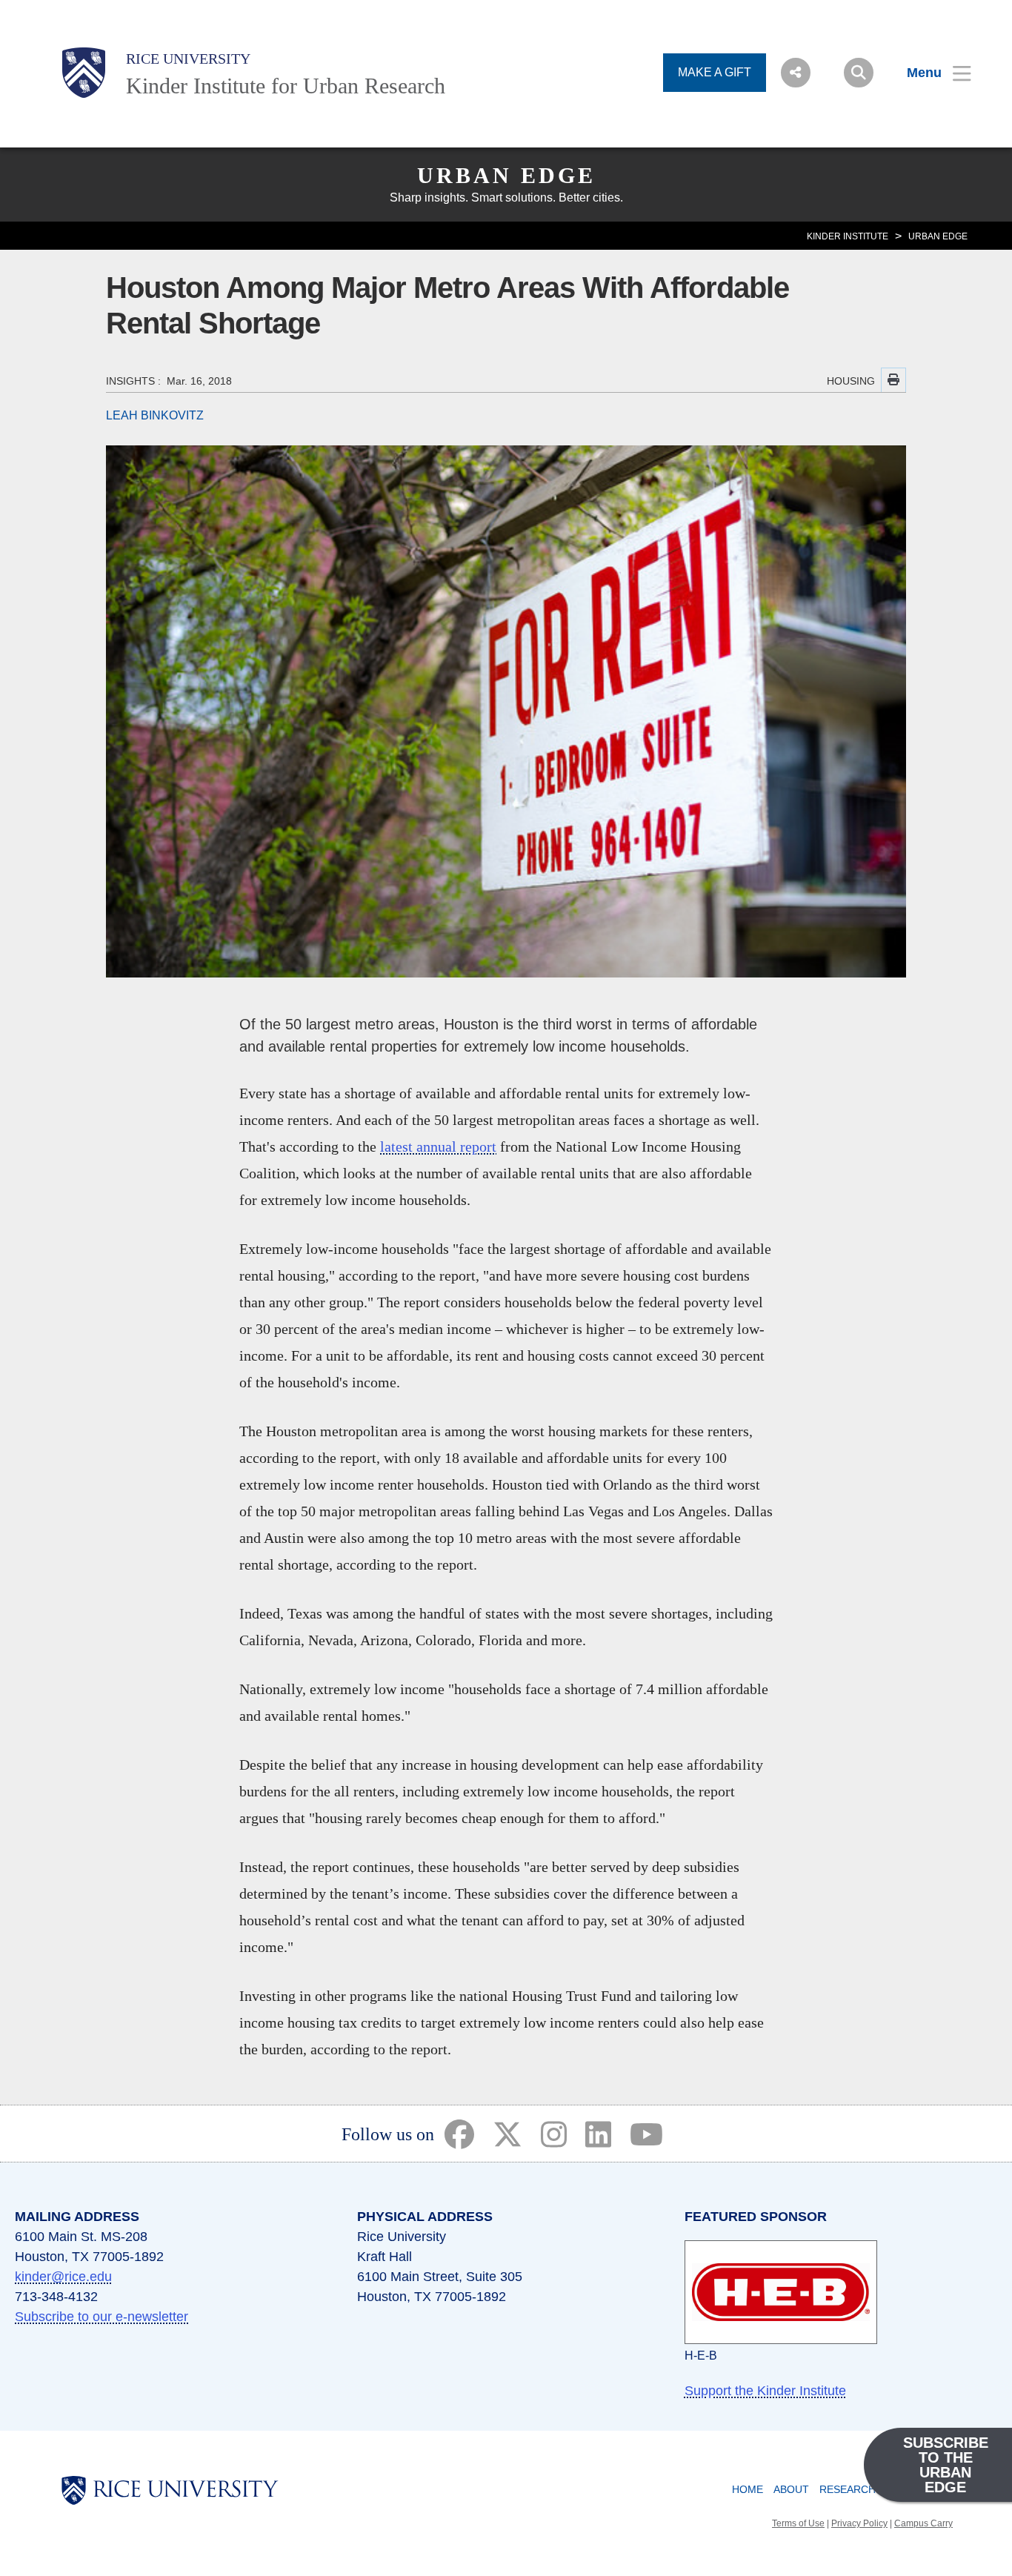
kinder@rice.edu (63, 2277)
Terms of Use (798, 2523)
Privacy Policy (859, 2523)
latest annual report (438, 1146)
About (791, 2489)
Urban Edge (506, 175)
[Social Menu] (796, 73)
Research (848, 2489)
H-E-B (701, 2356)
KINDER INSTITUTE (848, 236)
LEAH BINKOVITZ (155, 415)
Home (748, 2489)
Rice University (188, 59)
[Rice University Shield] (84, 73)
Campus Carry (923, 2523)
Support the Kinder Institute (765, 2391)
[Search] (859, 73)
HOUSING (851, 381)
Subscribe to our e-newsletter (101, 2317)
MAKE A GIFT (715, 72)
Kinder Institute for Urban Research (286, 86)
